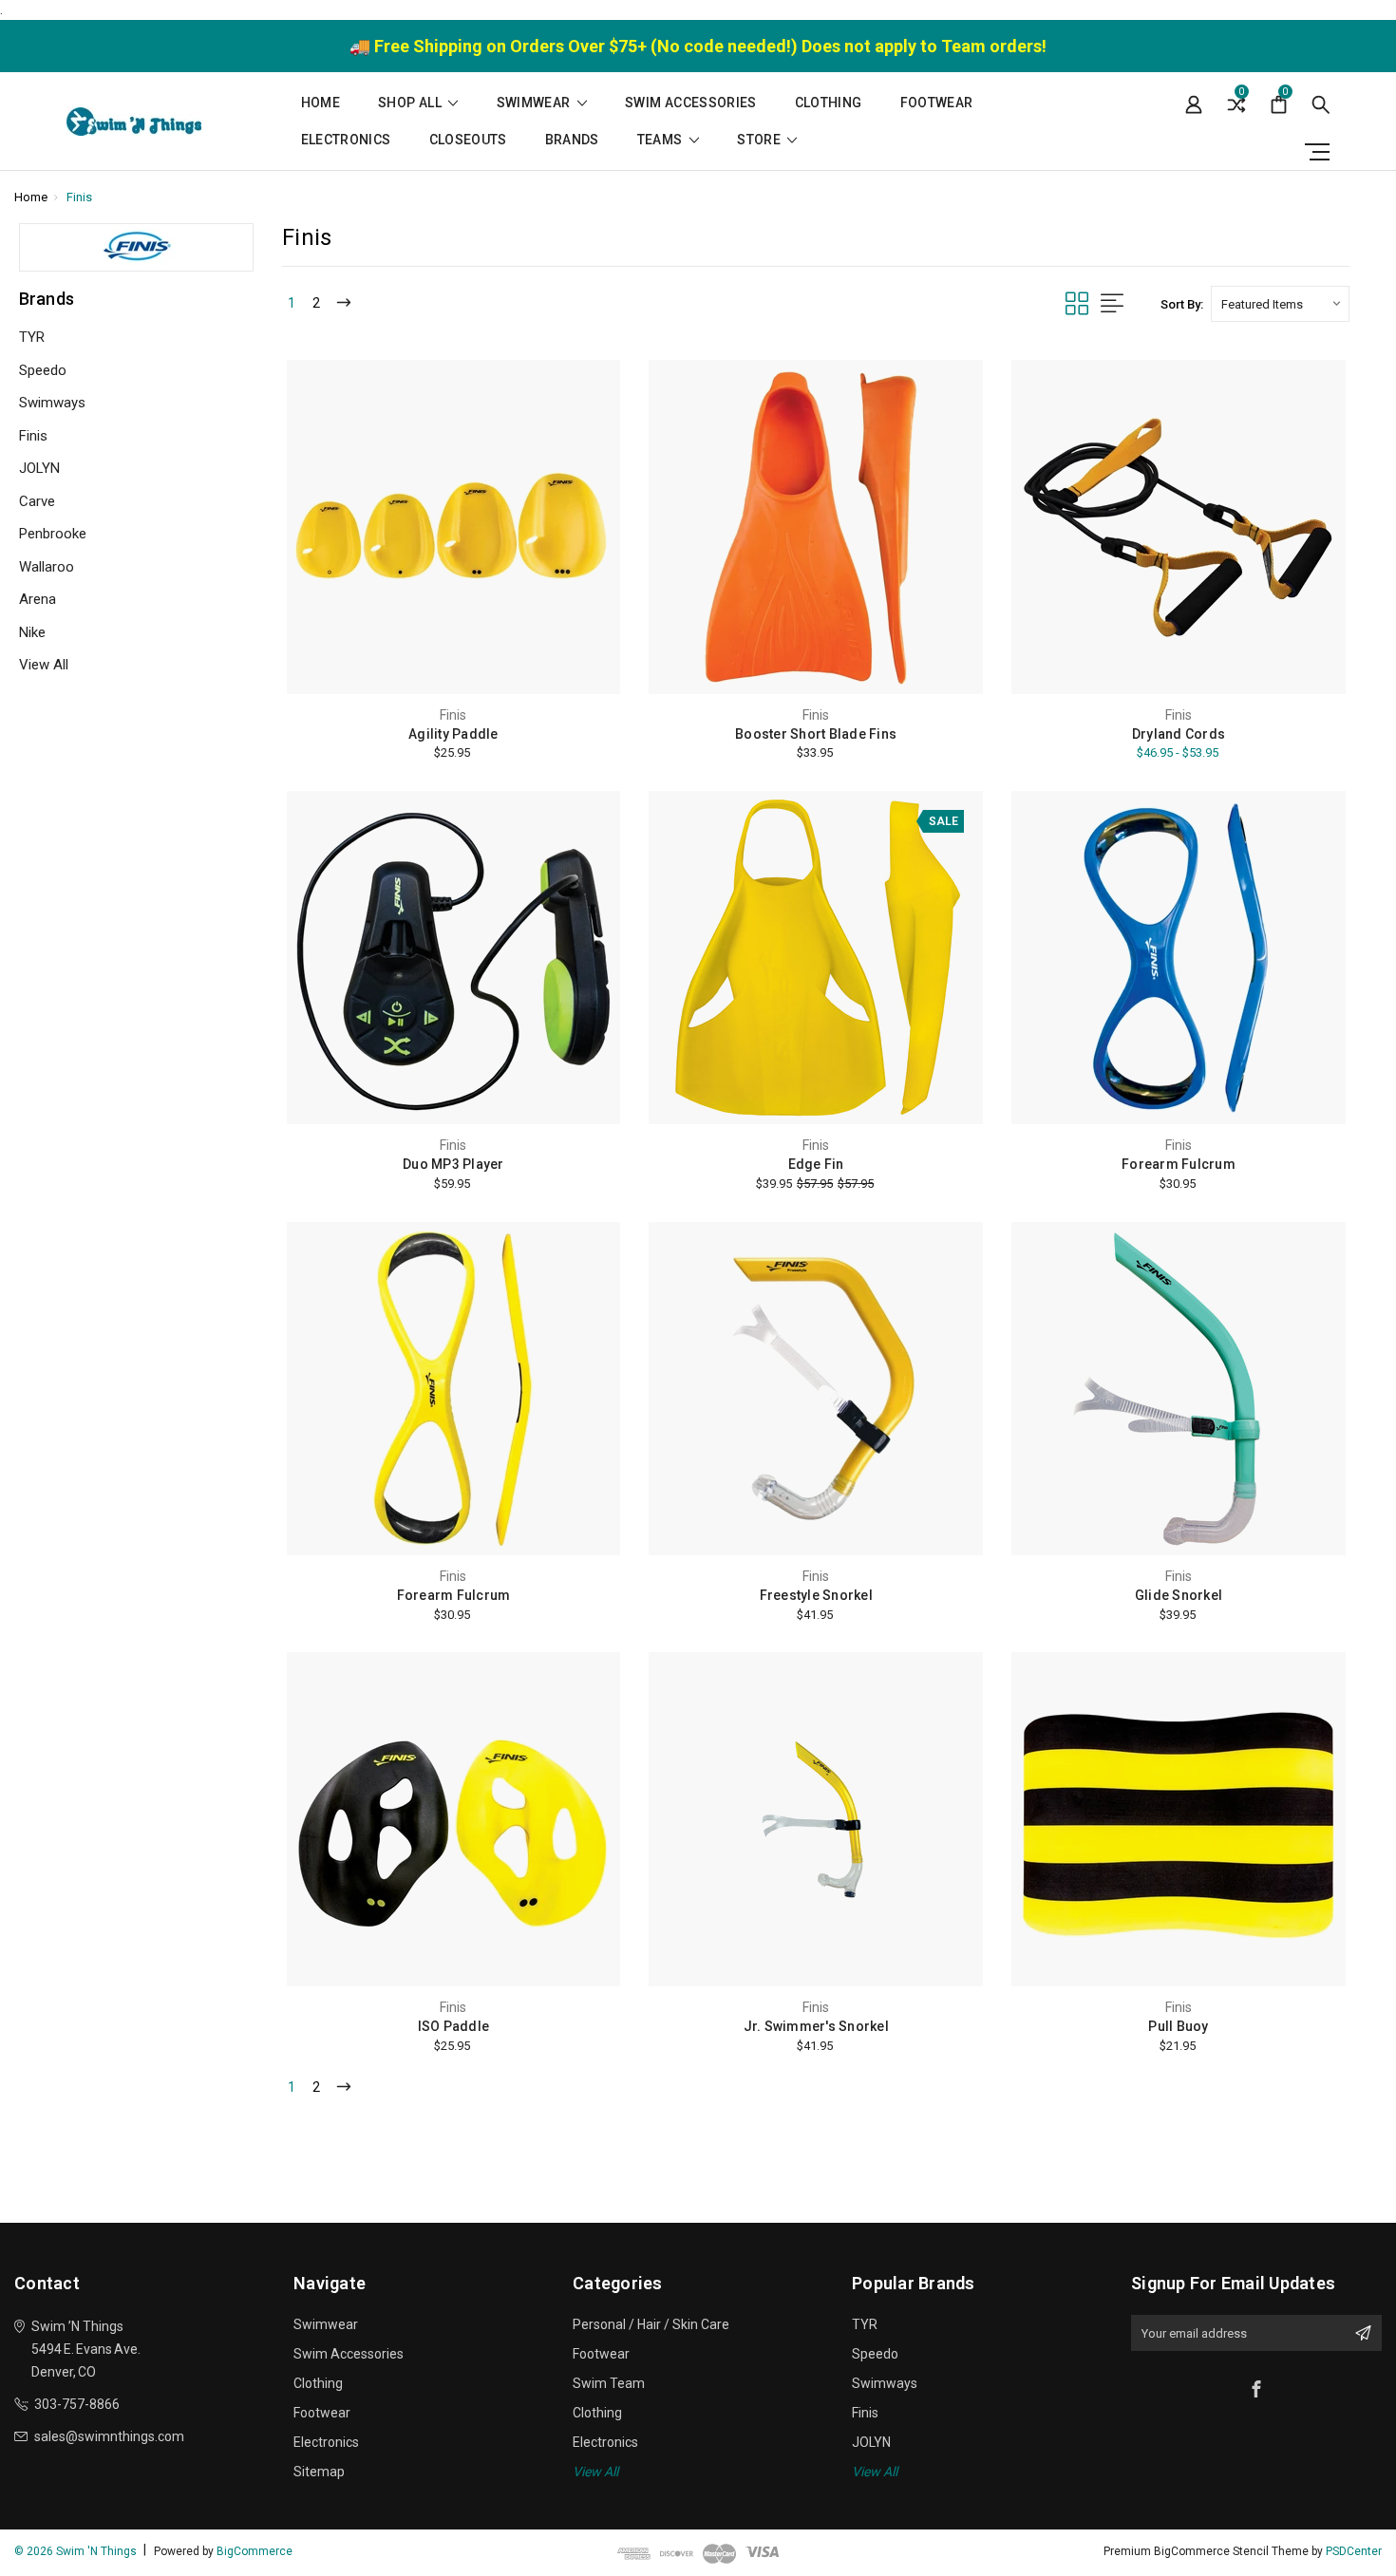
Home (321, 103)
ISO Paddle (454, 2026)
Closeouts (468, 140)
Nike (32, 632)
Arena (38, 599)
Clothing (829, 103)
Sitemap (319, 2472)
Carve (37, 501)
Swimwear (535, 103)
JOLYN (39, 468)
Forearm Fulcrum (1179, 1164)
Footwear (937, 103)
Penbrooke (53, 534)
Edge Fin (816, 1164)
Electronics (346, 140)
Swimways (52, 403)
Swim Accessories (691, 103)
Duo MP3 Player (453, 1164)
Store (760, 140)
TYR (32, 337)
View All (44, 665)
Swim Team (609, 2383)
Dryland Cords (1179, 734)
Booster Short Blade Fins (816, 734)
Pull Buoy (1178, 2026)
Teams (661, 140)
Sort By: (1182, 304)
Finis (33, 436)
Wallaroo (47, 567)
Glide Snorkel (1179, 1595)
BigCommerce (255, 2551)
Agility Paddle (453, 734)
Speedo (43, 370)
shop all (411, 103)
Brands (572, 140)
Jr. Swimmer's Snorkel (816, 2026)
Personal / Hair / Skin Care (651, 2324)
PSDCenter (1354, 2551)
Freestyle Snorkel (816, 1595)
